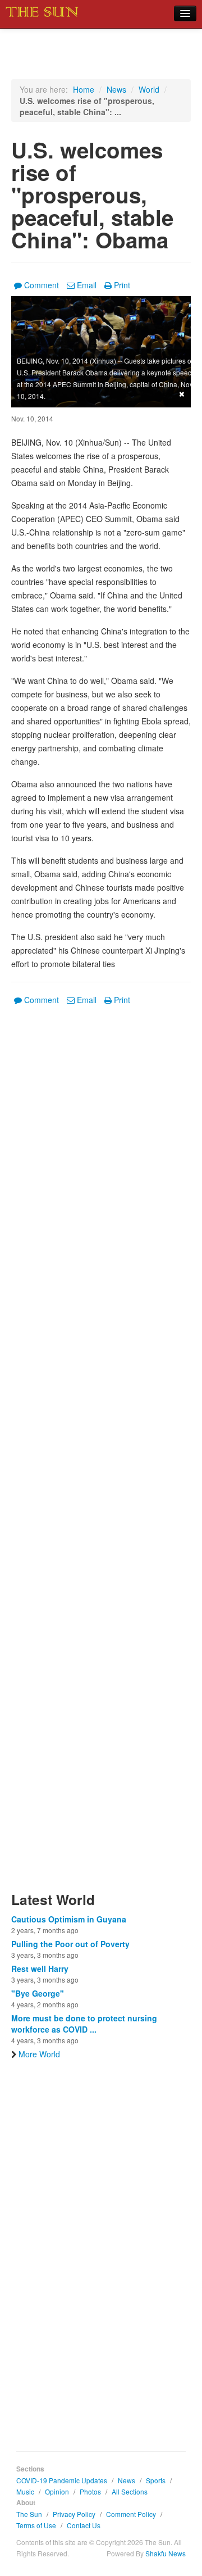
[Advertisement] (101, 1455)
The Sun (29, 2514)
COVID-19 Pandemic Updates (62, 2480)
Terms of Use (36, 2525)
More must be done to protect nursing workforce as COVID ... (84, 2024)
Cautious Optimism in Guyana (69, 1919)
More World (39, 2054)
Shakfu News (166, 2553)
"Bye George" (38, 1993)
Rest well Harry (40, 1969)
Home (84, 89)
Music (25, 2491)
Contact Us (84, 2525)
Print (122, 285)
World (149, 89)
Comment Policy (131, 2514)
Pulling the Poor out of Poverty (70, 1944)
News (116, 89)
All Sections (130, 2491)
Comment (42, 285)
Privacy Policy (74, 2514)
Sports (156, 2480)
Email (87, 285)
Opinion (57, 2491)
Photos (90, 2491)
